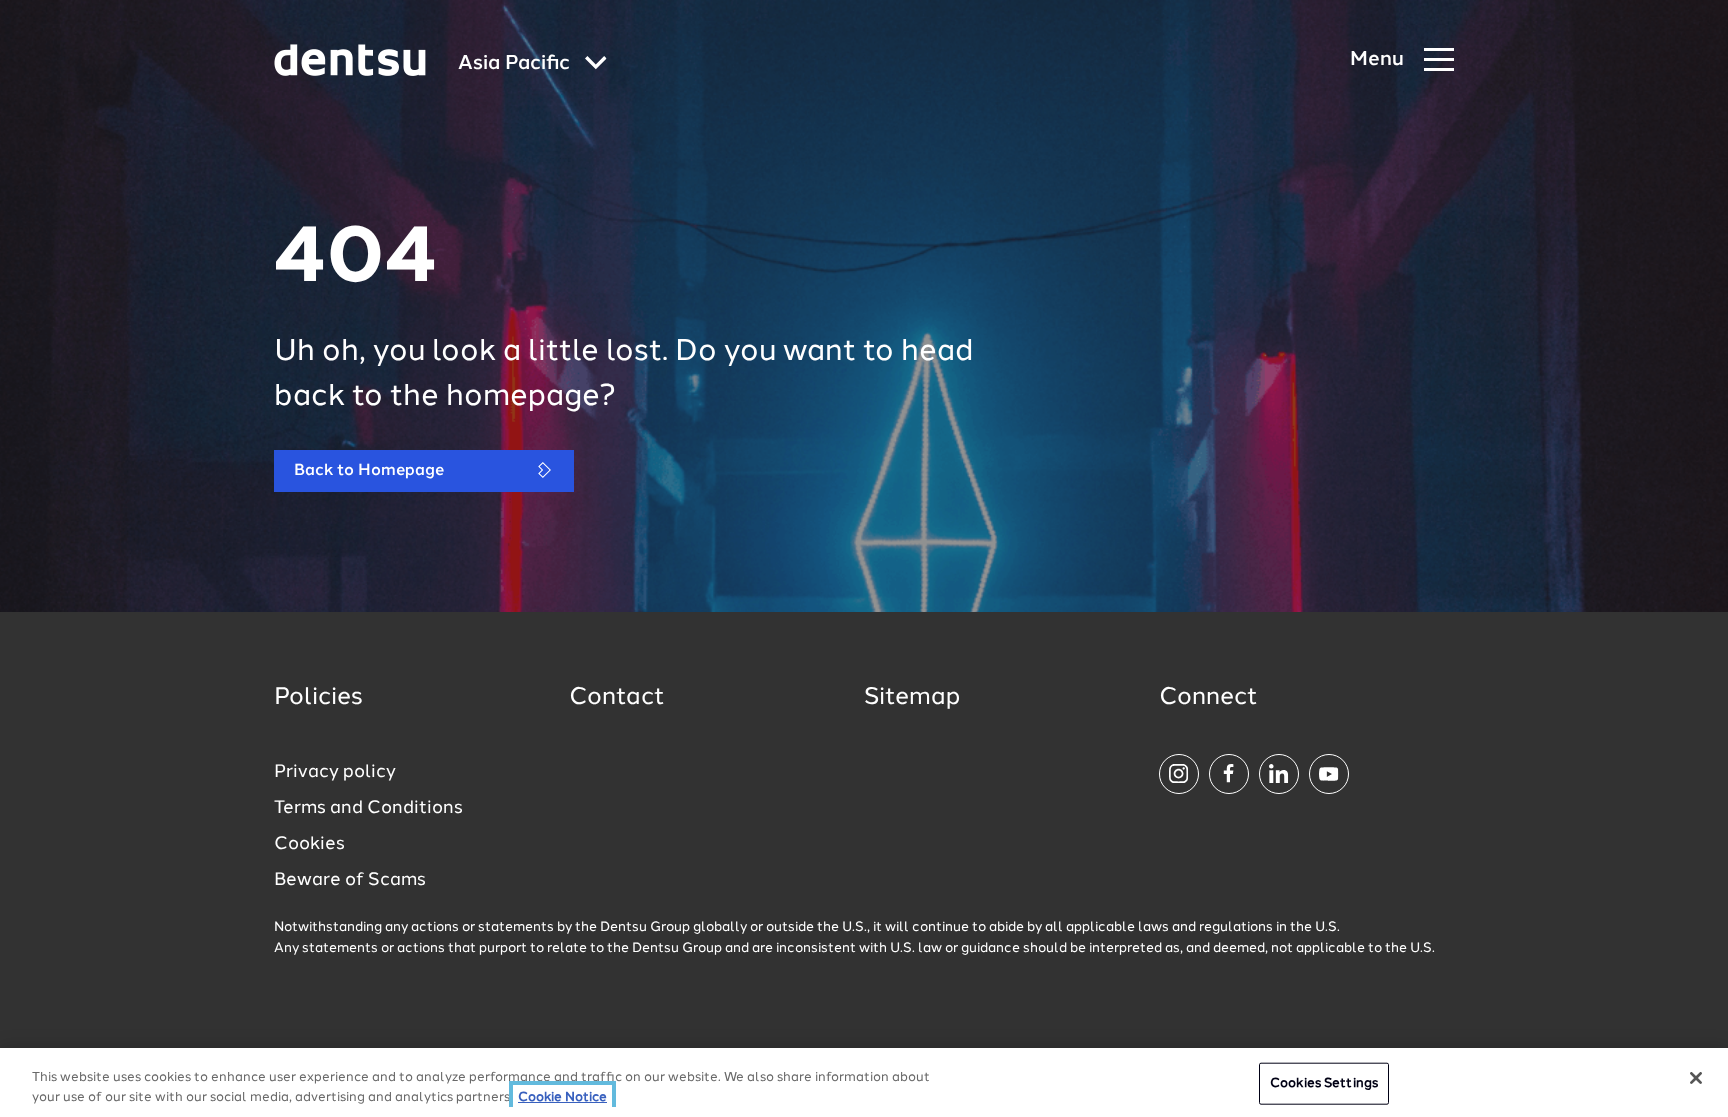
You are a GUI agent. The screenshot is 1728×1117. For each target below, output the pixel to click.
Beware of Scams (350, 880)
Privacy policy (335, 772)
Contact (617, 698)
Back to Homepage (369, 471)
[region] (864, 1082)
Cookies (309, 844)
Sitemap (912, 698)
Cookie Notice (562, 1096)
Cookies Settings (1324, 1083)
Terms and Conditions (368, 808)
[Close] (1696, 1078)
